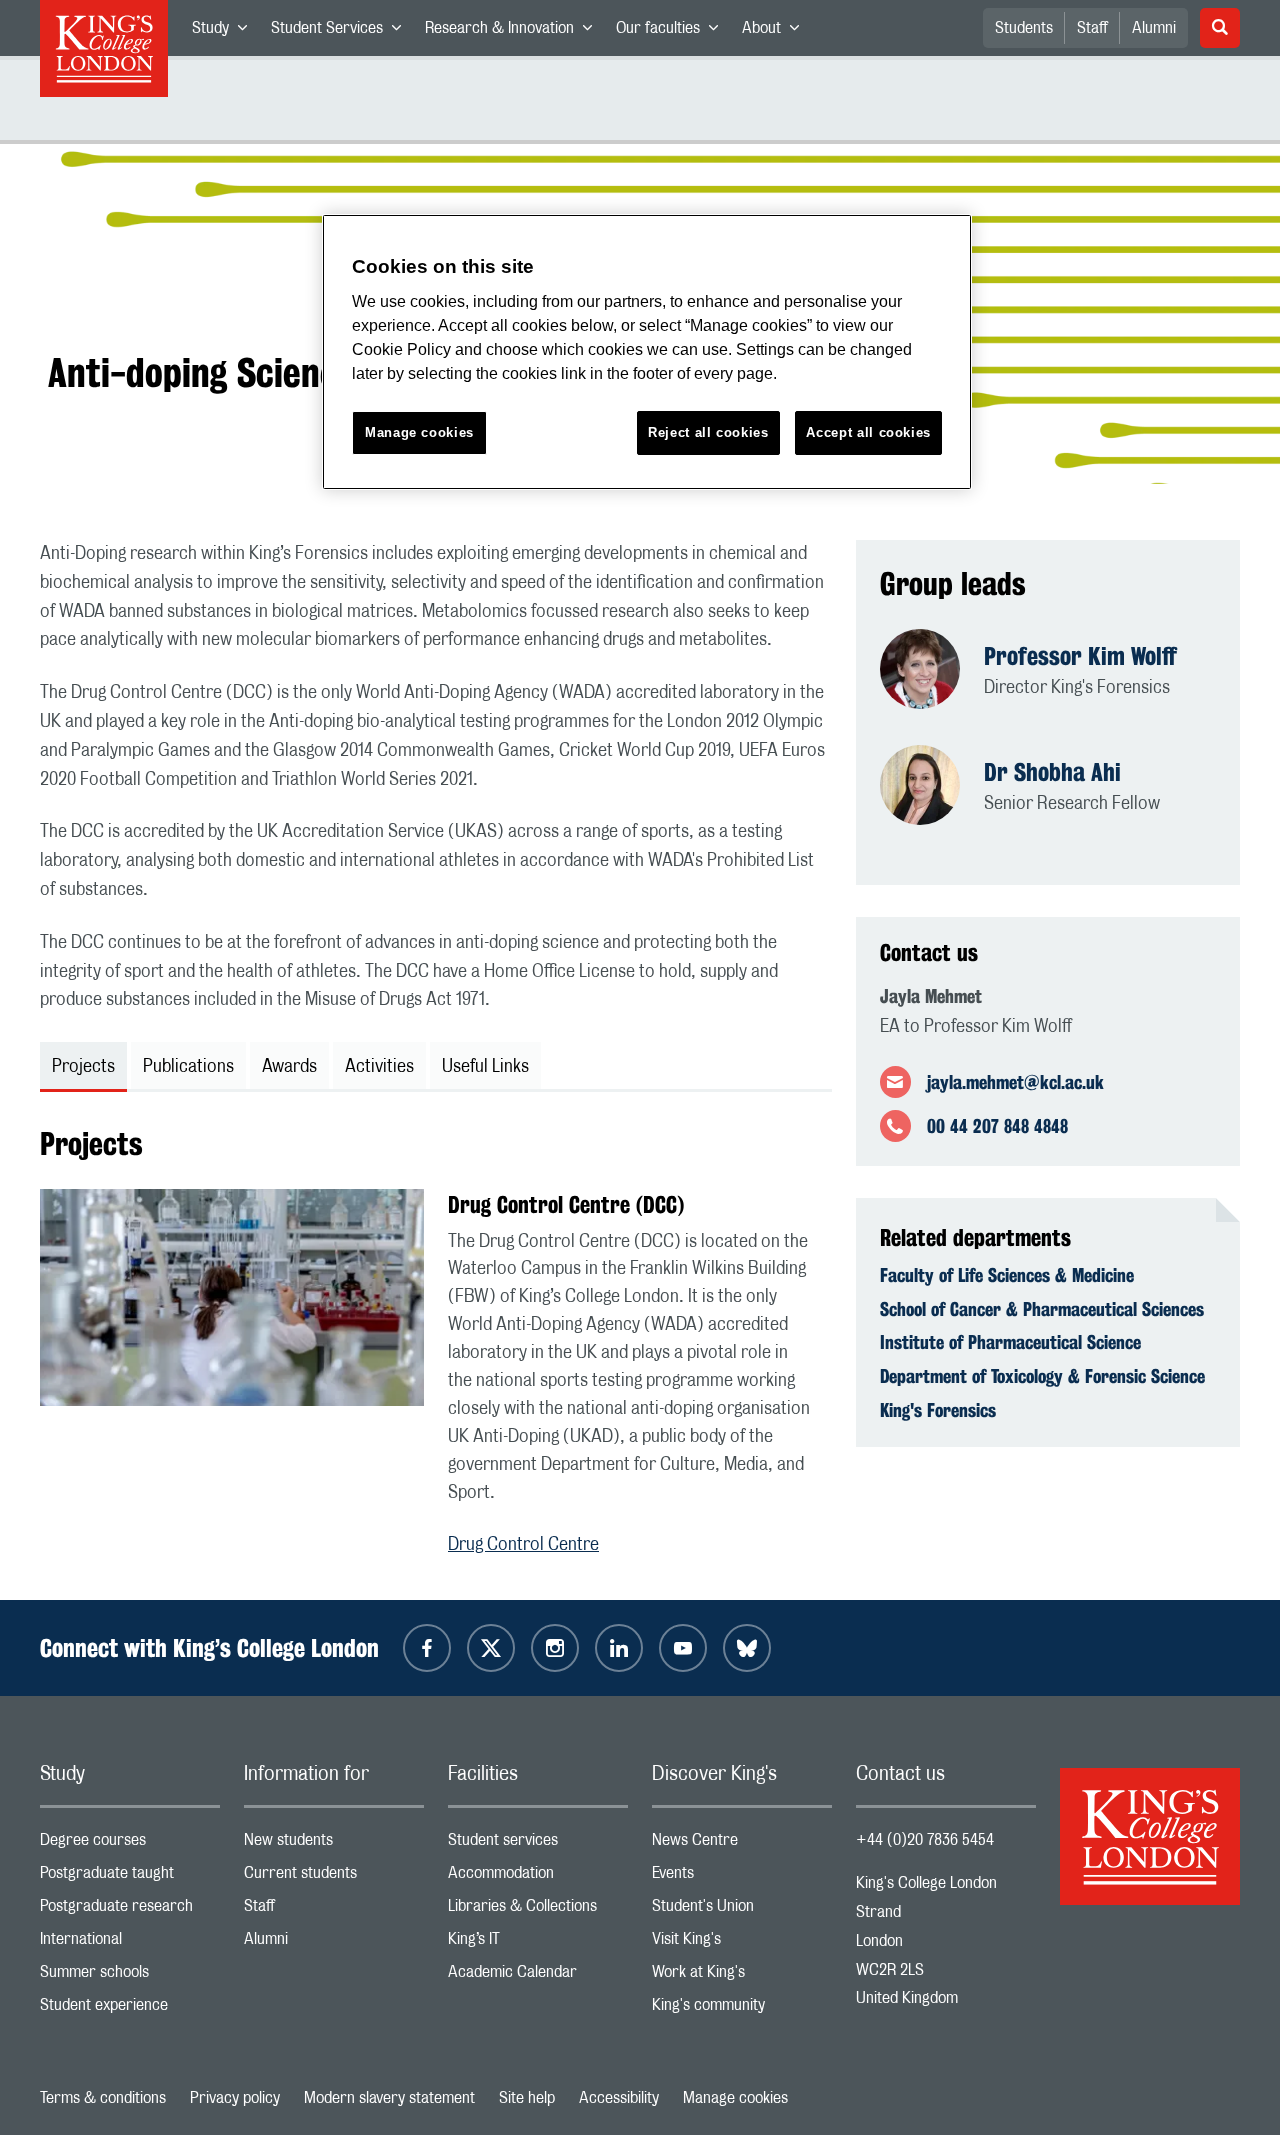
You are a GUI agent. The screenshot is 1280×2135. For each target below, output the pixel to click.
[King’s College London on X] (491, 1648)
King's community (742, 2009)
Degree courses (130, 1844)
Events (742, 1877)
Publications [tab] (188, 1067)
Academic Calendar (538, 1976)
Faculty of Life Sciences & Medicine (1007, 1275)
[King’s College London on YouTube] (683, 1648)
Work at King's (742, 1976)
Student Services (342, 32)
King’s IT (538, 1943)
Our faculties (673, 32)
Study (225, 32)
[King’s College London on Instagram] (555, 1648)
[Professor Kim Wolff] (932, 671)
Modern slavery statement (389, 2098)
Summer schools (130, 1976)
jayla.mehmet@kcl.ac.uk (1015, 1082)
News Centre (742, 1844)
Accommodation (538, 1877)
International (130, 1943)
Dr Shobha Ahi (1052, 772)
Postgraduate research (130, 1910)
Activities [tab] (379, 1067)
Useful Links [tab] (485, 1067)
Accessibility (619, 2098)
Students (1024, 28)
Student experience (130, 2009)
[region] (647, 352)
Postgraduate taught (130, 1877)
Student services (538, 1844)
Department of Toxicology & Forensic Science (1042, 1376)
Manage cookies (735, 2098)
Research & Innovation (514, 32)
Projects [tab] (83, 1067)
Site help (527, 2098)
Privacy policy (235, 2098)
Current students (334, 1877)
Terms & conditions (103, 2098)
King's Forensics (938, 1410)
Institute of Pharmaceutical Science (1010, 1342)
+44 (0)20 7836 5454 (925, 1840)
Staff (1092, 28)
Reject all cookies (708, 432)
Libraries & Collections (538, 1910)
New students (334, 1844)
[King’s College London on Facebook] (427, 1648)
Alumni (1154, 28)
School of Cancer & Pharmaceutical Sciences (1042, 1309)
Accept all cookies (868, 432)
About (776, 32)
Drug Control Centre (523, 1545)
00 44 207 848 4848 (997, 1126)
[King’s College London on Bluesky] (747, 1648)
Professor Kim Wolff (1080, 656)
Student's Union (742, 1910)
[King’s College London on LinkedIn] (619, 1648)
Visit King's (742, 1943)
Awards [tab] (289, 1067)
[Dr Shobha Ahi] (932, 787)
